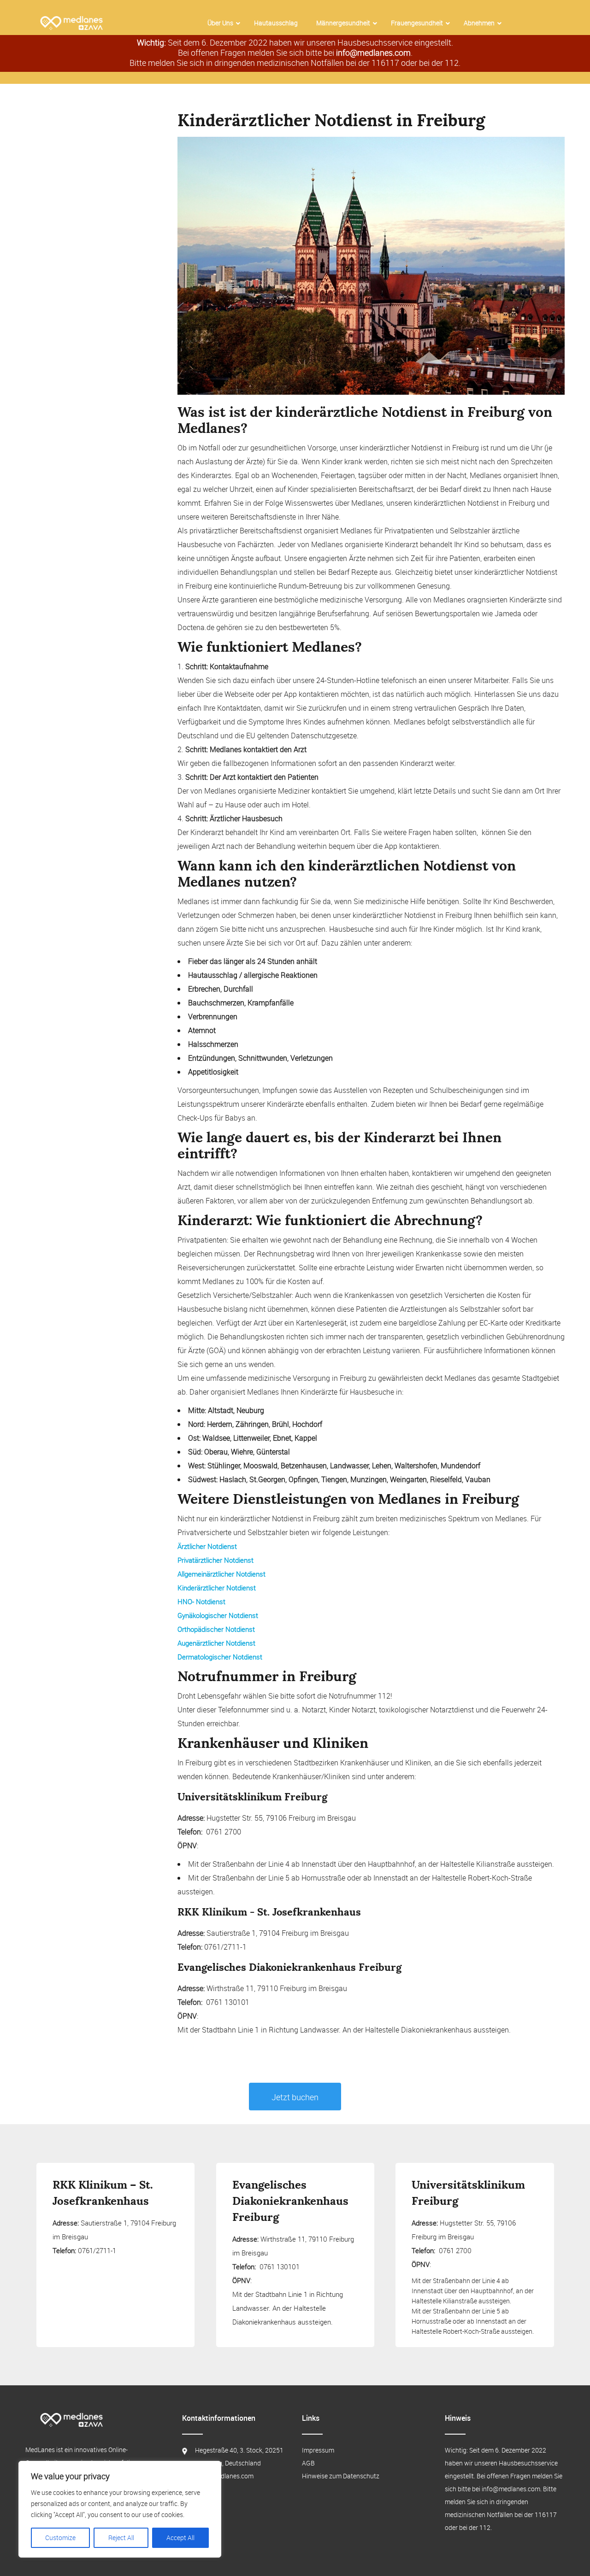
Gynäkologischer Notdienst (218, 1615)
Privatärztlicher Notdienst (215, 1560)
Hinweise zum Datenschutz (341, 2476)
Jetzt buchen (295, 2097)
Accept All (180, 2538)
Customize (60, 2538)
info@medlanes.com (373, 53)
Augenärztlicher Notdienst (216, 1643)
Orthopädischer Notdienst (216, 1629)
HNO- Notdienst (201, 1601)
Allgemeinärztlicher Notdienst (221, 1574)
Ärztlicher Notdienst (207, 1546)
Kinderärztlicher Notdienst (217, 1588)
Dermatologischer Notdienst (220, 1657)
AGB (308, 2463)
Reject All (121, 2538)
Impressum (318, 2450)
